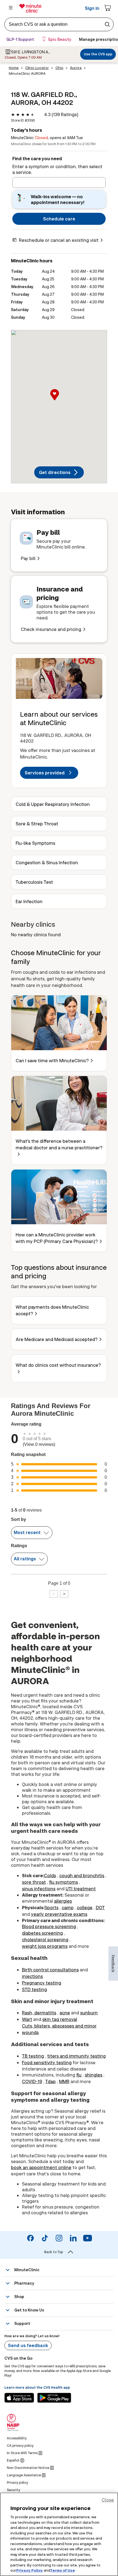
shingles (94, 2075)
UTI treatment (81, 1889)
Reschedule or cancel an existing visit (59, 240)
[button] (59, 401)
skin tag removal (60, 2019)
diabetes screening (42, 1933)
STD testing (34, 1989)
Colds (50, 1875)
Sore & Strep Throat (37, 824)
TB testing (33, 2056)
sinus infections (39, 1889)
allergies (63, 1901)
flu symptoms (64, 1882)
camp (68, 1907)
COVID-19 (32, 2081)
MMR (64, 2081)
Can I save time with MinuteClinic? (52, 1060)
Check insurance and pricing (51, 629)
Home (14, 68)
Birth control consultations (50, 1970)
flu (79, 2075)
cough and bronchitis (82, 1875)
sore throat (34, 1882)
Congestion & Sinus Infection (47, 862)
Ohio (59, 68)
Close (108, 2500)
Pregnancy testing (42, 1983)
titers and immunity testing (76, 2056)
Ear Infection (29, 901)
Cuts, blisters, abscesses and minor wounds (59, 2029)
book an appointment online (41, 2167)
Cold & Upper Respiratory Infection (53, 804)
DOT (100, 1907)
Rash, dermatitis (39, 2013)
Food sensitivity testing (47, 2062)
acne (65, 2013)
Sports (51, 1907)
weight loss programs (45, 1946)
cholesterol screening (45, 1939)
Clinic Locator (37, 68)
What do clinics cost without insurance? (58, 1365)
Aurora (76, 68)
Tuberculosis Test (34, 882)
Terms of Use (63, 2570)
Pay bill (28, 558)
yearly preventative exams (59, 1914)
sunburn (89, 2013)
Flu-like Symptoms (35, 843)
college (85, 1907)
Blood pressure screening (49, 1926)
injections (32, 1976)
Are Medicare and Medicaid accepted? (57, 1339)
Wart (27, 2019)
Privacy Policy (29, 2570)
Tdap (50, 2081)
